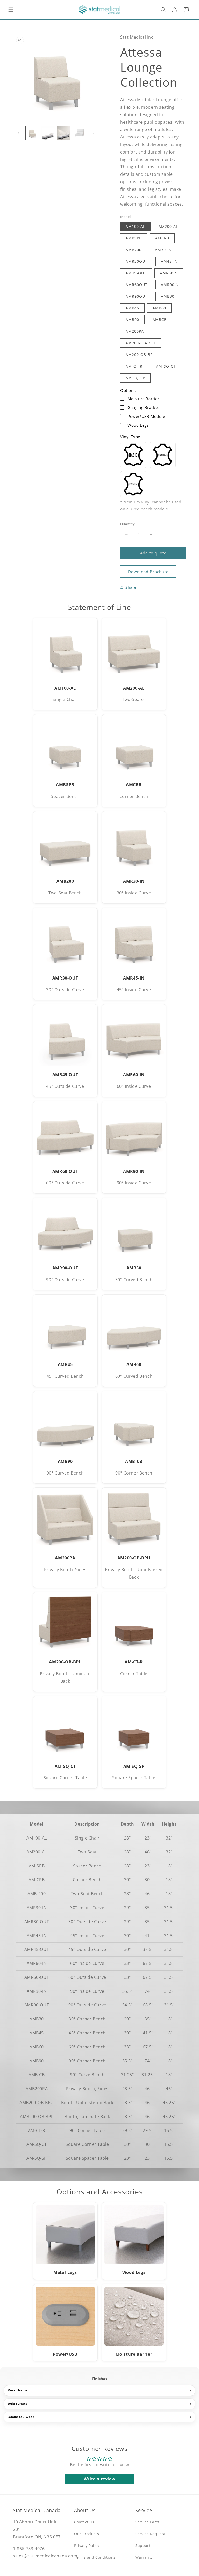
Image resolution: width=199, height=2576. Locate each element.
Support (143, 2546)
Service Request (150, 2534)
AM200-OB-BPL (140, 355)
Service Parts (147, 2522)
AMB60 (159, 308)
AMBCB (160, 320)
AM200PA (135, 331)
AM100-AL (135, 226)
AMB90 (132, 320)
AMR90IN (170, 285)
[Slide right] (94, 133)
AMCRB (162, 238)
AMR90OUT (137, 296)
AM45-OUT (136, 273)
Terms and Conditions (95, 2557)
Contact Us (84, 2522)
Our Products (87, 2534)
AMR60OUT (137, 285)
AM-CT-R (134, 366)
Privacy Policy (87, 2546)
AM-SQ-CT (166, 366)
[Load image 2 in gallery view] (48, 133)
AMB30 (168, 296)
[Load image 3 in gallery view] (64, 133)
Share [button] (131, 587)
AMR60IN (169, 273)
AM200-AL (168, 226)
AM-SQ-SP (135, 378)
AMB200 (134, 250)
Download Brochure (148, 572)
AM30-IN (163, 250)
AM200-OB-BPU (141, 343)
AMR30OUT (137, 261)
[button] (11, 10)
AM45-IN (169, 261)
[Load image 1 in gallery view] (32, 133)
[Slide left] (19, 133)
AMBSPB (134, 238)
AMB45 (132, 308)
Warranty (144, 2557)
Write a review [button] (99, 2479)
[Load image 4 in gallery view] (80, 133)
